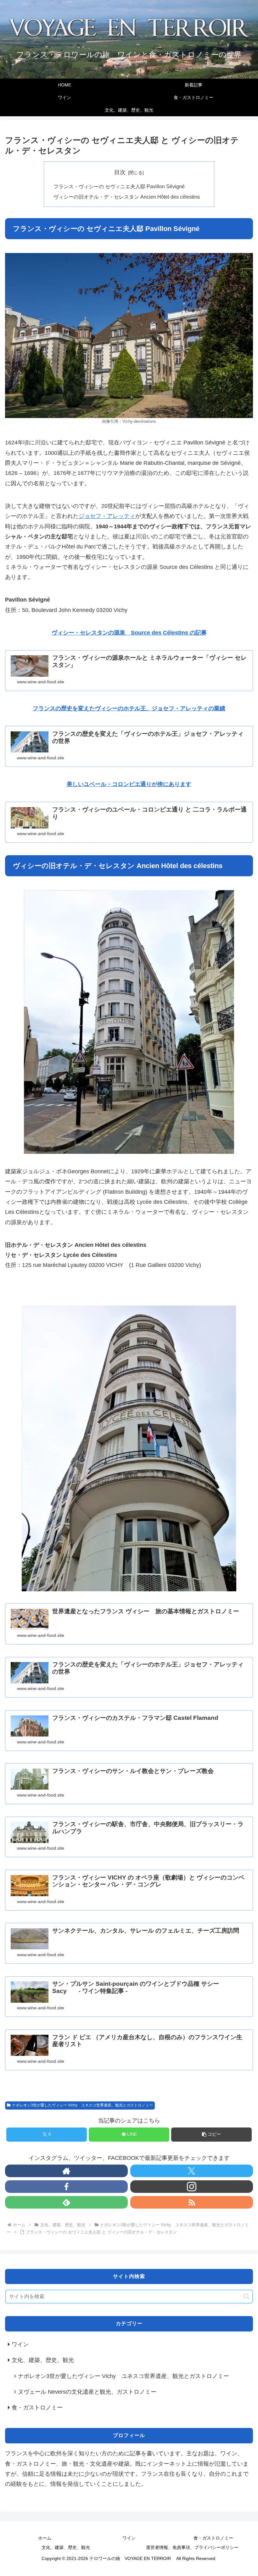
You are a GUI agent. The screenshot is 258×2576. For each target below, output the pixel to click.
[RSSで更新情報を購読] (192, 2202)
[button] (211, 2135)
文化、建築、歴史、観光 (66, 2547)
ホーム (45, 2538)
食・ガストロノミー (213, 2538)
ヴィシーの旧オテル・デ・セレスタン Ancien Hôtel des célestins (129, 197)
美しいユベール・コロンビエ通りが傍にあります (129, 784)
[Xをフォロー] (192, 2171)
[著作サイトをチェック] (66, 2171)
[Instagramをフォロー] (192, 2187)
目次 (120, 172)
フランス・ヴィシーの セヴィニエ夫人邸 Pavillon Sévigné (119, 186)
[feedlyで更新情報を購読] (66, 2202)
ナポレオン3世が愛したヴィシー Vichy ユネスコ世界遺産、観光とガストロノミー (82, 2105)
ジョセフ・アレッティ (107, 516)
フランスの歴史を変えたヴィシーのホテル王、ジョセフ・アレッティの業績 (129, 708)
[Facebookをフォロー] (66, 2187)
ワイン (129, 2538)
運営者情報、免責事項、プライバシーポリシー (192, 2547)
